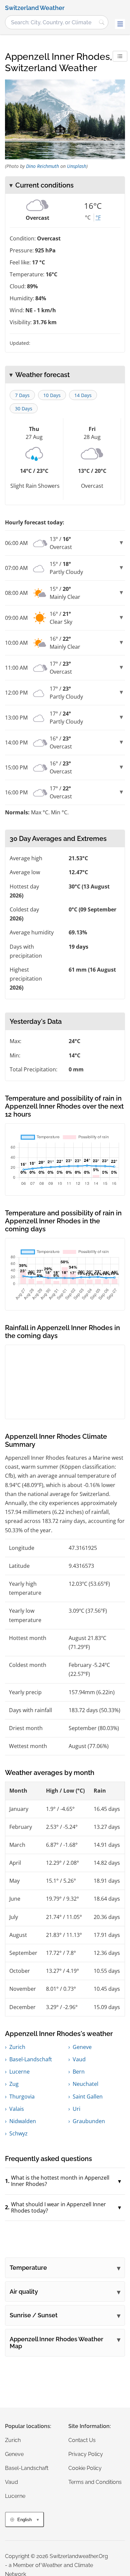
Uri (76, 2109)
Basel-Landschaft (31, 2059)
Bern (79, 2072)
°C (88, 217)
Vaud (79, 2059)
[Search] (102, 22)
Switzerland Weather (35, 8)
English (24, 2520)
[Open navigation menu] (120, 24)
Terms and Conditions (95, 2482)
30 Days (24, 408)
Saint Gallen (88, 2097)
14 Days (83, 395)
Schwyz (18, 2133)
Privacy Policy (86, 2454)
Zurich (17, 2047)
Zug (14, 2084)
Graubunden (89, 2121)
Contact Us (82, 2440)
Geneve (82, 2047)
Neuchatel (85, 2084)
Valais (17, 2109)
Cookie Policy (85, 2468)
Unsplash (77, 166)
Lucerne (19, 2072)
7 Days (22, 395)
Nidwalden (23, 2121)
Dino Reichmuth (42, 166)
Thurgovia (22, 2097)
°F (98, 217)
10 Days (52, 395)
